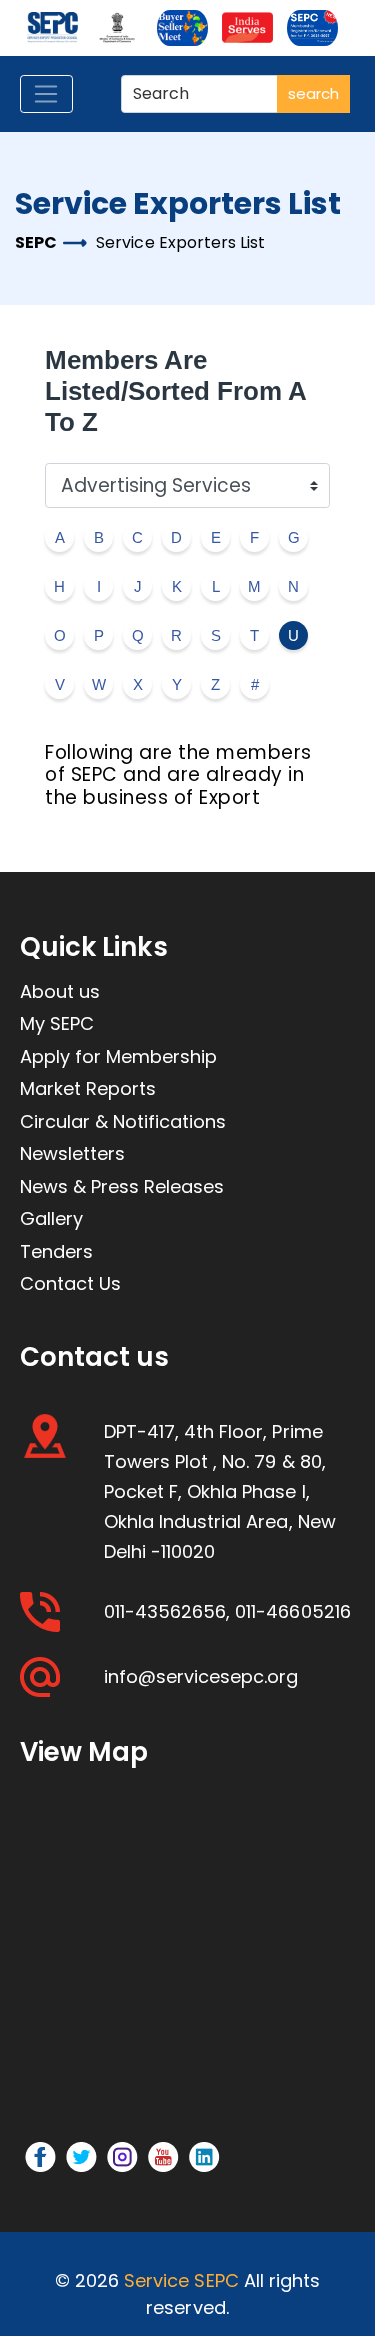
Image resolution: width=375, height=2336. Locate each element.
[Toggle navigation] (46, 94)
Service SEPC (181, 2280)
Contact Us (70, 1283)
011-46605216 (292, 1611)
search (313, 93)
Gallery (51, 1218)
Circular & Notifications (123, 1121)
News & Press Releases (122, 1186)
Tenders (56, 1251)
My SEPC (57, 1023)
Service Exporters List (180, 242)
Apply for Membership (118, 1056)
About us (60, 991)
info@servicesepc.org (201, 1676)
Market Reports (88, 1088)
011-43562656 (165, 1611)
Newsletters (72, 1153)
